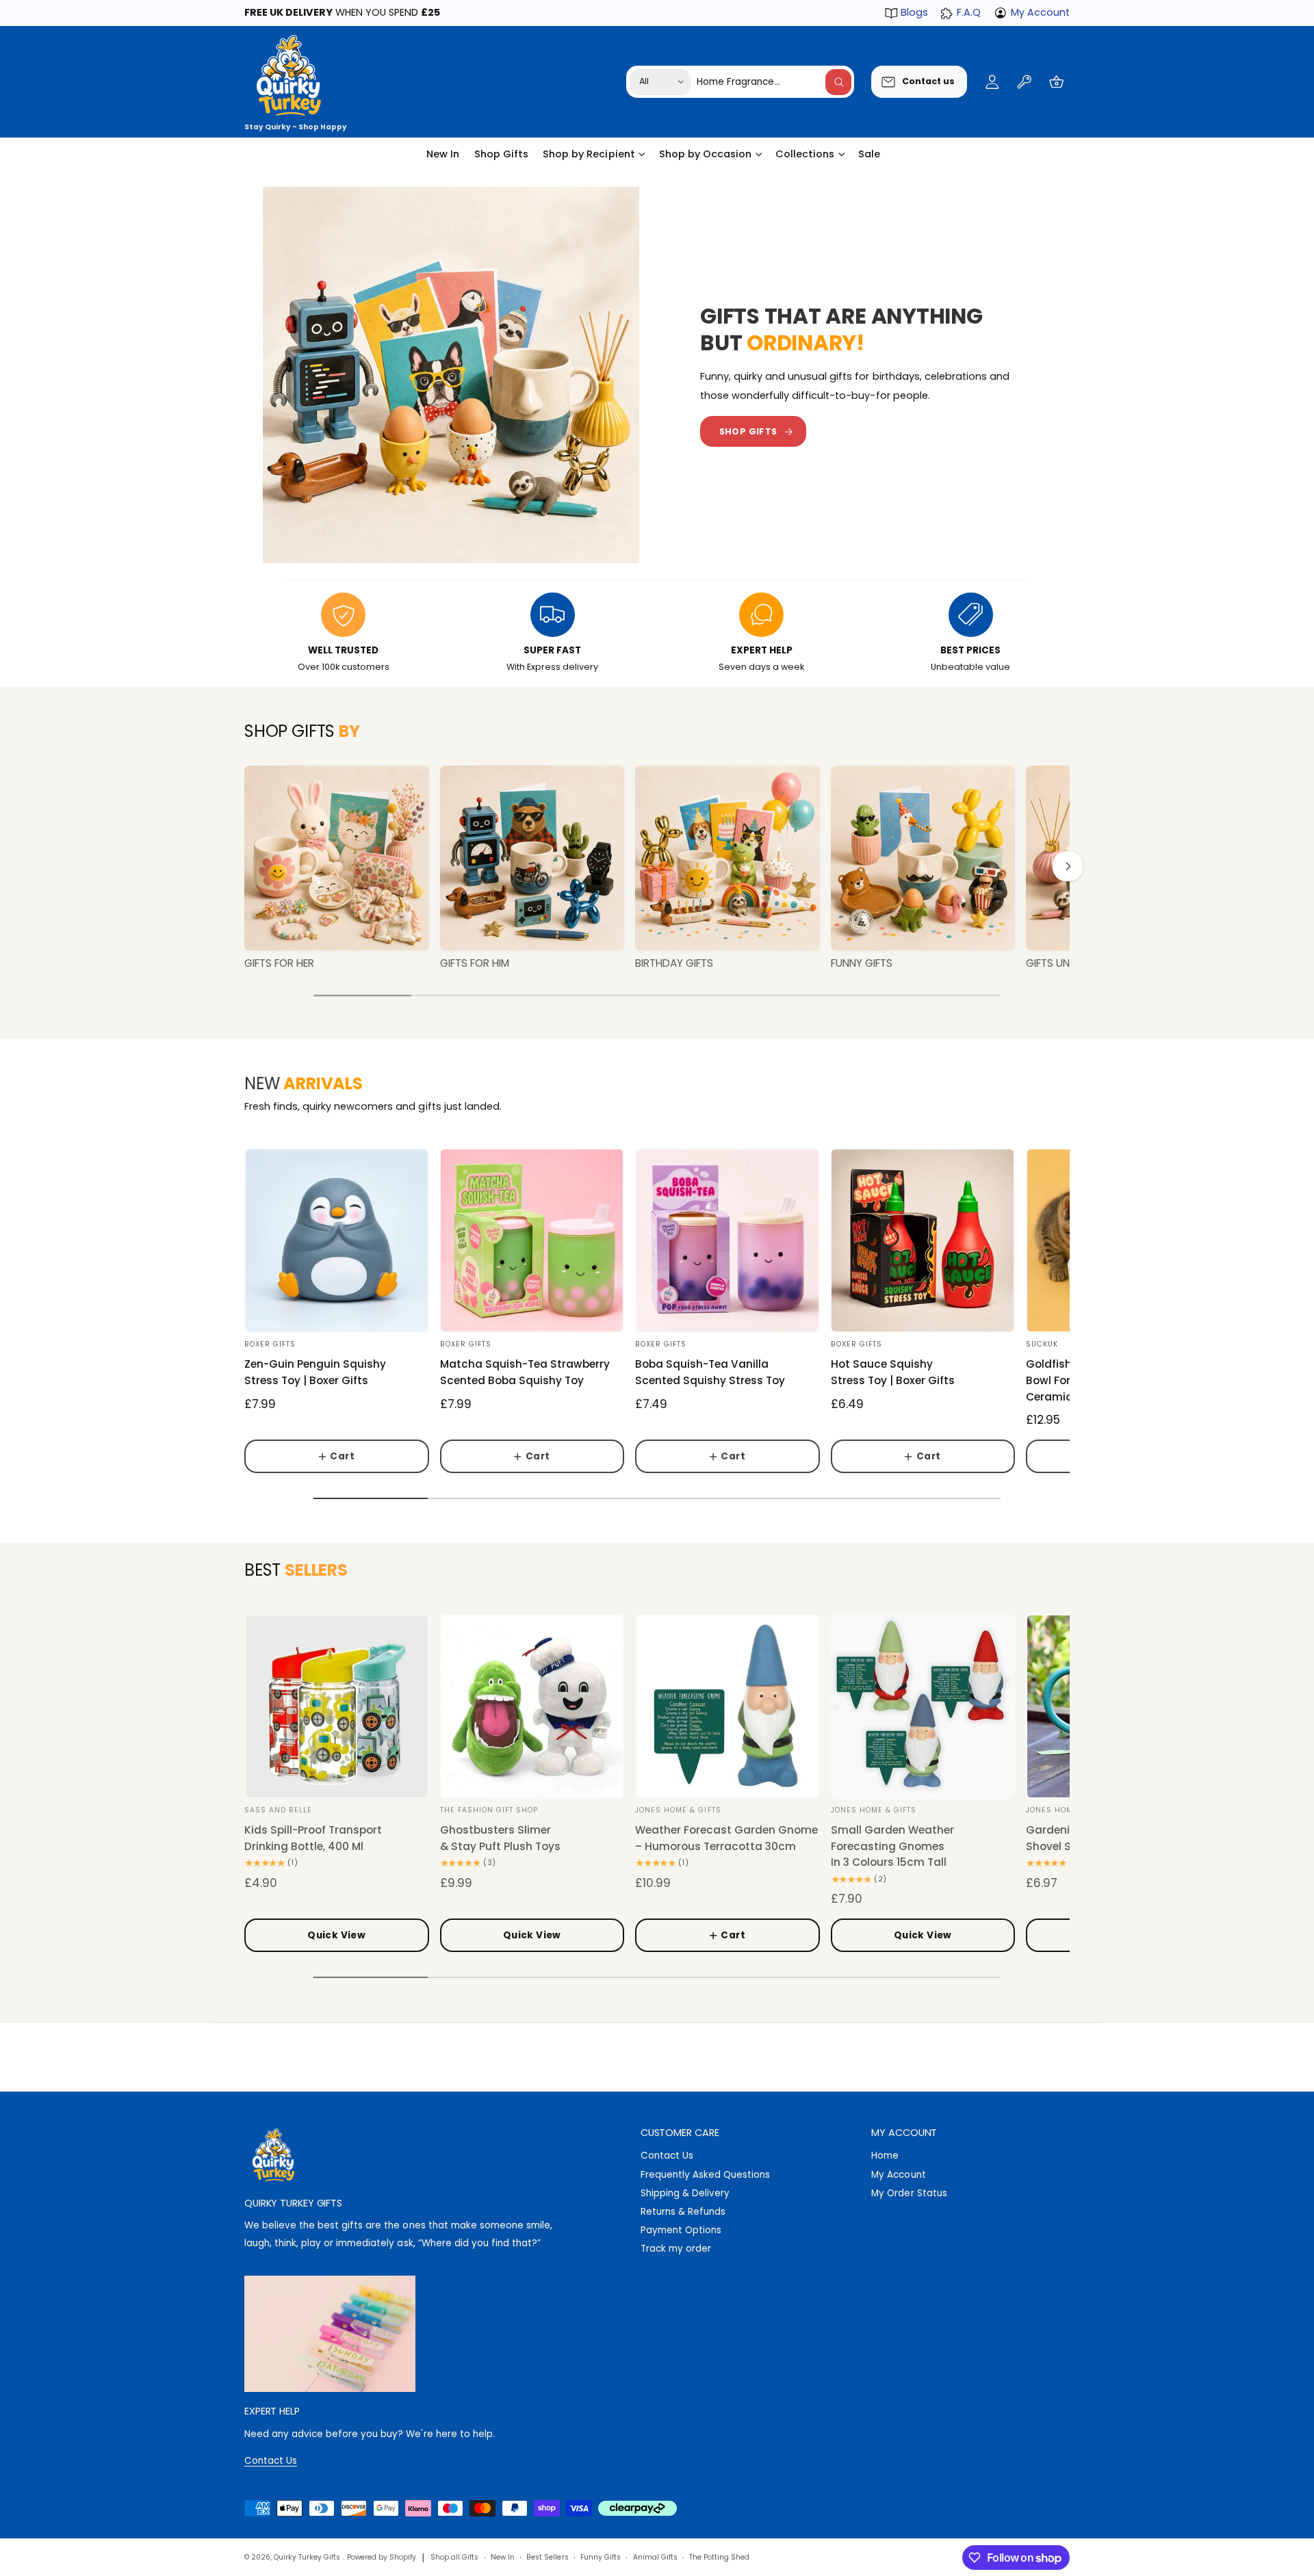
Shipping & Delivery (685, 2193)
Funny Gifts (862, 963)
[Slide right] (1068, 866)
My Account (1040, 12)
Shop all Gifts (454, 2557)
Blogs (914, 12)
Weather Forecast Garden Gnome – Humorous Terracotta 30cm (726, 1838)
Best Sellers (547, 2557)
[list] (657, 634)
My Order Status (909, 2193)
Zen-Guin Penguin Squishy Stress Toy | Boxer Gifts (315, 1372)
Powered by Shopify (382, 2557)
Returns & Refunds (683, 2212)
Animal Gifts (655, 2557)
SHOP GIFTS (748, 431)
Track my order (676, 2249)
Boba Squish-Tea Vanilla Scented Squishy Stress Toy (710, 1372)
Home (885, 2156)
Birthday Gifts (674, 963)
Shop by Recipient (589, 154)
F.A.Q (968, 12)
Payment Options (681, 2230)
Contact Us (667, 2156)
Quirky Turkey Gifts (308, 2557)
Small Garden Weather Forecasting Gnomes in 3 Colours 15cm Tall (892, 1846)
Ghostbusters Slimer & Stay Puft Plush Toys (500, 1838)
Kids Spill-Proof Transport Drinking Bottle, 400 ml (313, 1838)
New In (503, 2557)
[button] (1056, 82)
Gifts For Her (279, 963)
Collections (805, 154)
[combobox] (774, 82)
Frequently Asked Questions (705, 2175)
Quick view (336, 1935)
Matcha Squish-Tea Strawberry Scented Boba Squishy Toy (525, 1372)
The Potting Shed (719, 2557)
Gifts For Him (475, 963)
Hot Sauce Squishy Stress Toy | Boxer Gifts (893, 1372)
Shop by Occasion (705, 154)
